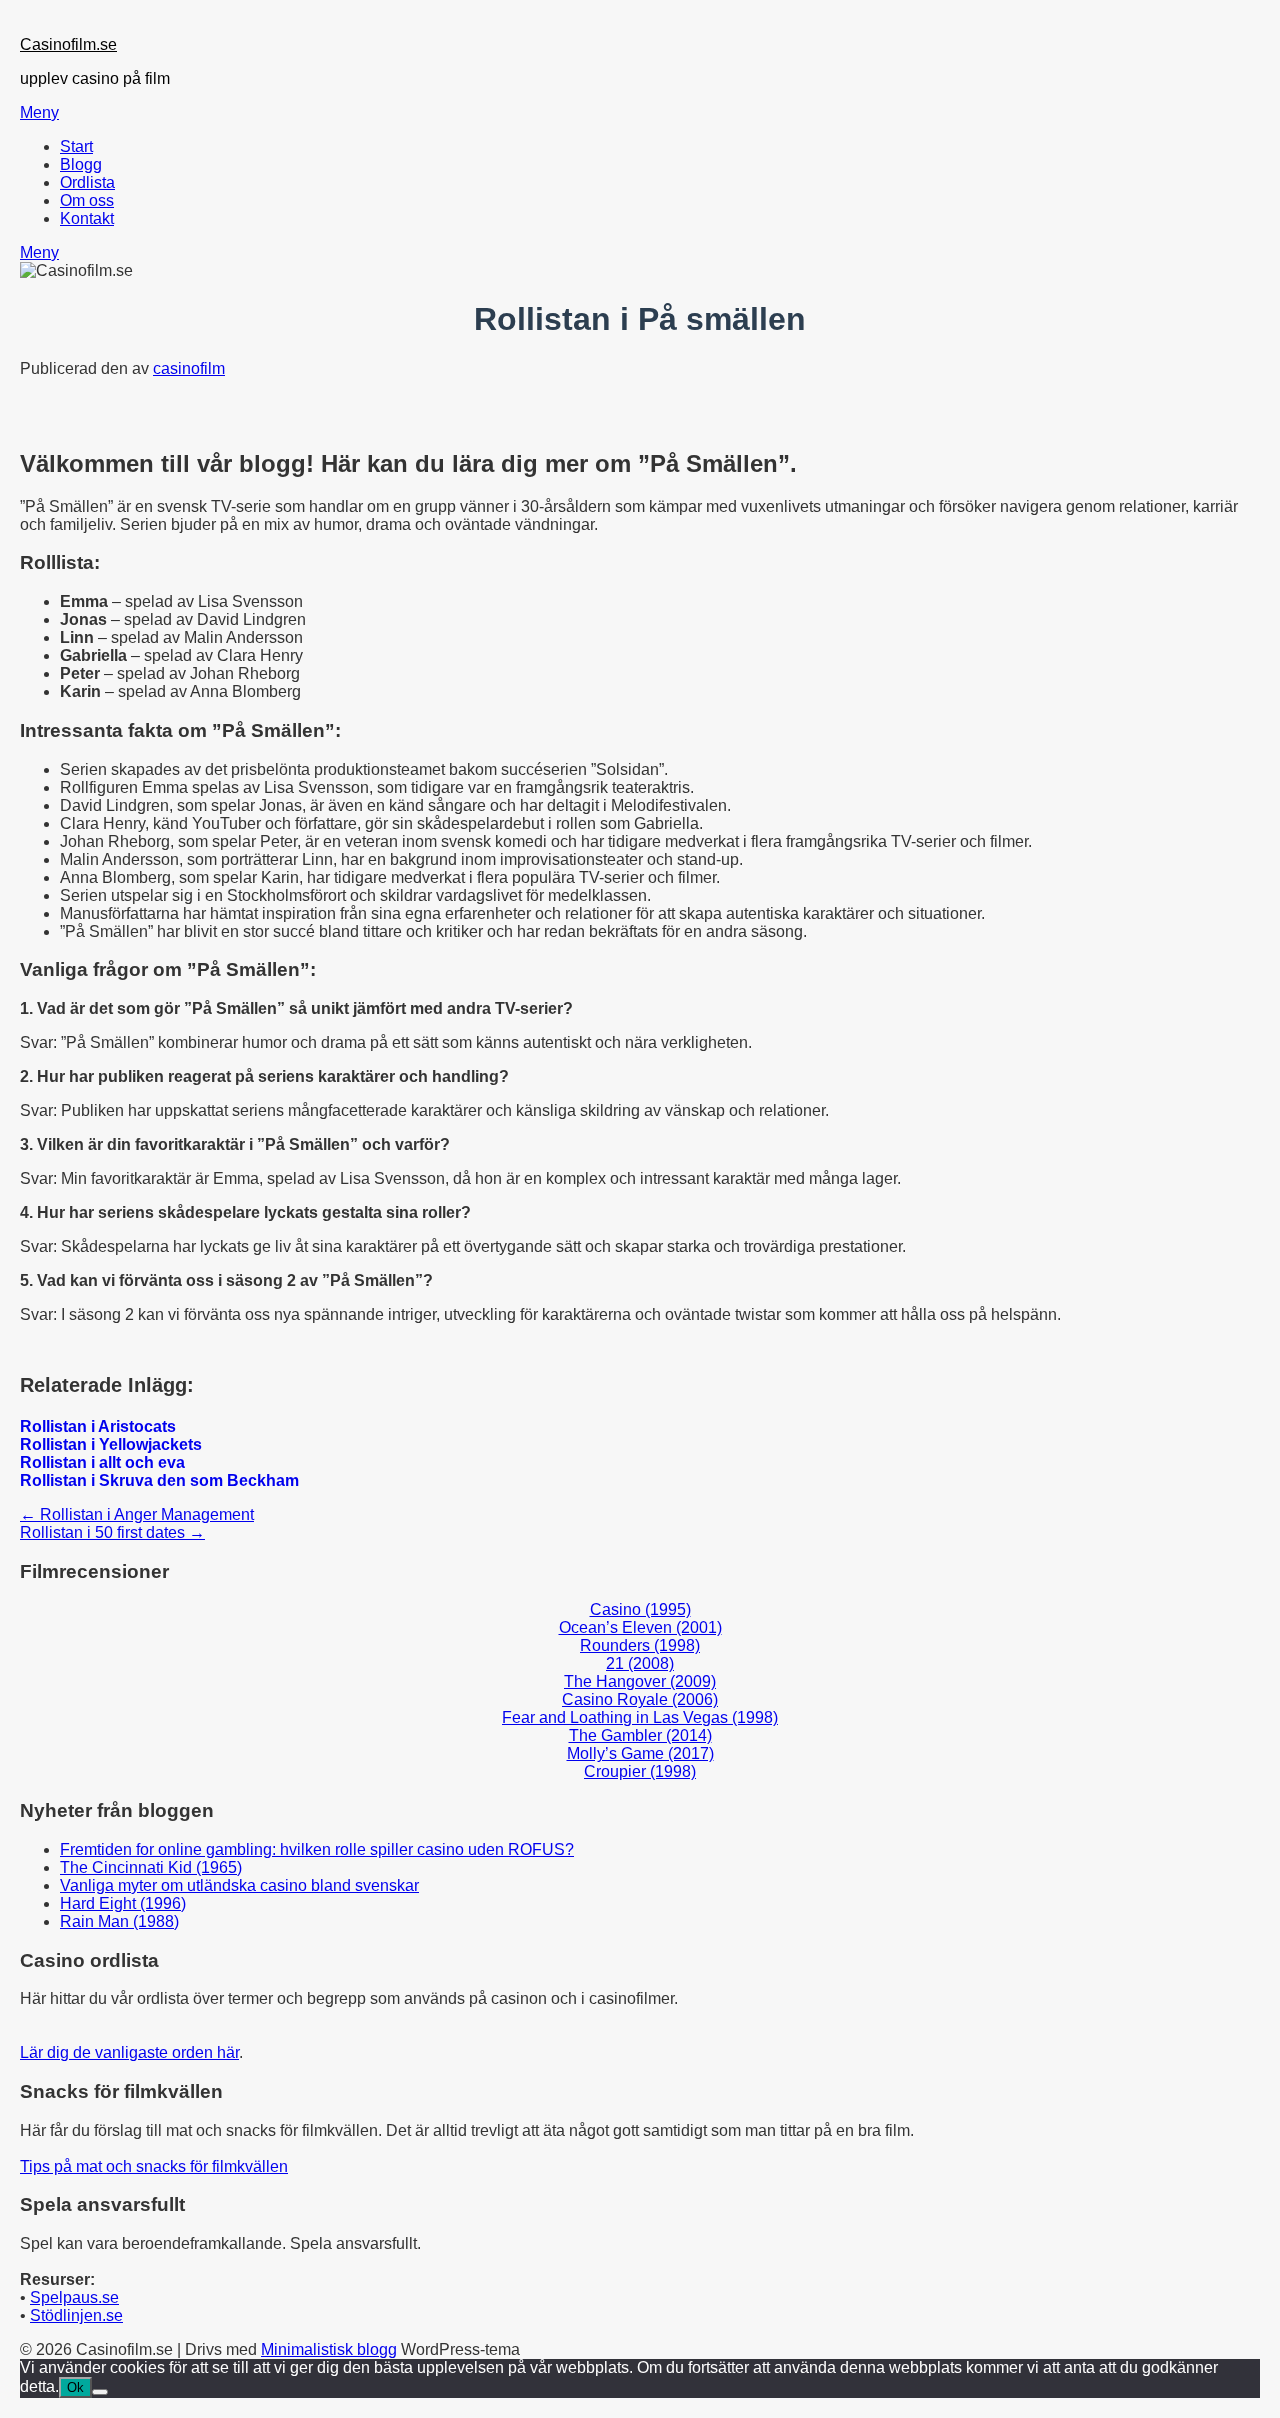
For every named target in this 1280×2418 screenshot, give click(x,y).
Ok (75, 2387)
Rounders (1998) (640, 1645)
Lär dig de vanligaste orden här (129, 2052)
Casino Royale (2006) (640, 1699)
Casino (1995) (640, 1609)
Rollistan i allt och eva (102, 1462)
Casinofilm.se (68, 44)
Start (76, 146)
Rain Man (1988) (119, 1921)
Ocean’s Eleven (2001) (640, 1627)
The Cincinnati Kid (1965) (151, 1867)
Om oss (87, 200)
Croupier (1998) (640, 1771)
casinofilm (189, 368)
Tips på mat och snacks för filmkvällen (154, 2166)
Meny (39, 112)
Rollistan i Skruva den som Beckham (159, 1480)
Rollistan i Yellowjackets (111, 1444)
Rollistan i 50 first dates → (112, 1532)
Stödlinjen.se (76, 2315)
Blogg (81, 164)
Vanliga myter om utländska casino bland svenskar (239, 1885)
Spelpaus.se (74, 2297)
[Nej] (100, 2392)
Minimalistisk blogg (329, 2349)
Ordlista (87, 182)
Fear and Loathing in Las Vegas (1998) (640, 1717)
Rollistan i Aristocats (98, 1426)
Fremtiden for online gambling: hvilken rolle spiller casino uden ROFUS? (317, 1849)
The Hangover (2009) (640, 1681)
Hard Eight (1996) (123, 1903)
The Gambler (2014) (640, 1735)
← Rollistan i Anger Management (137, 1514)
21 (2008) (640, 1663)
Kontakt (87, 218)
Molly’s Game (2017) (640, 1753)
